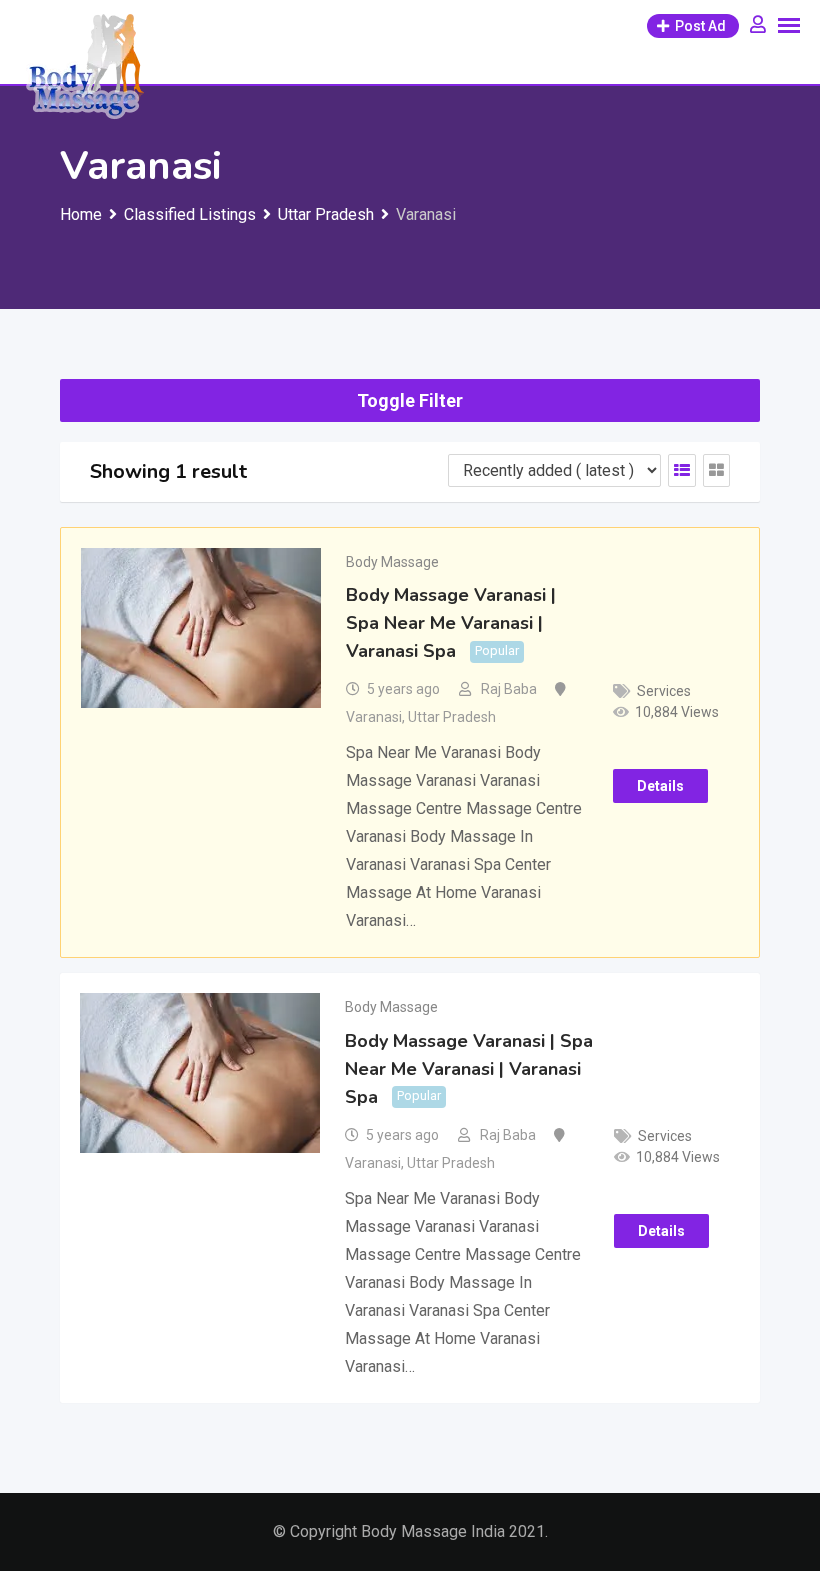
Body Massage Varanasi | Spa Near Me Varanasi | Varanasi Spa (451, 623)
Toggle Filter (410, 400)
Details (660, 786)
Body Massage (392, 562)
